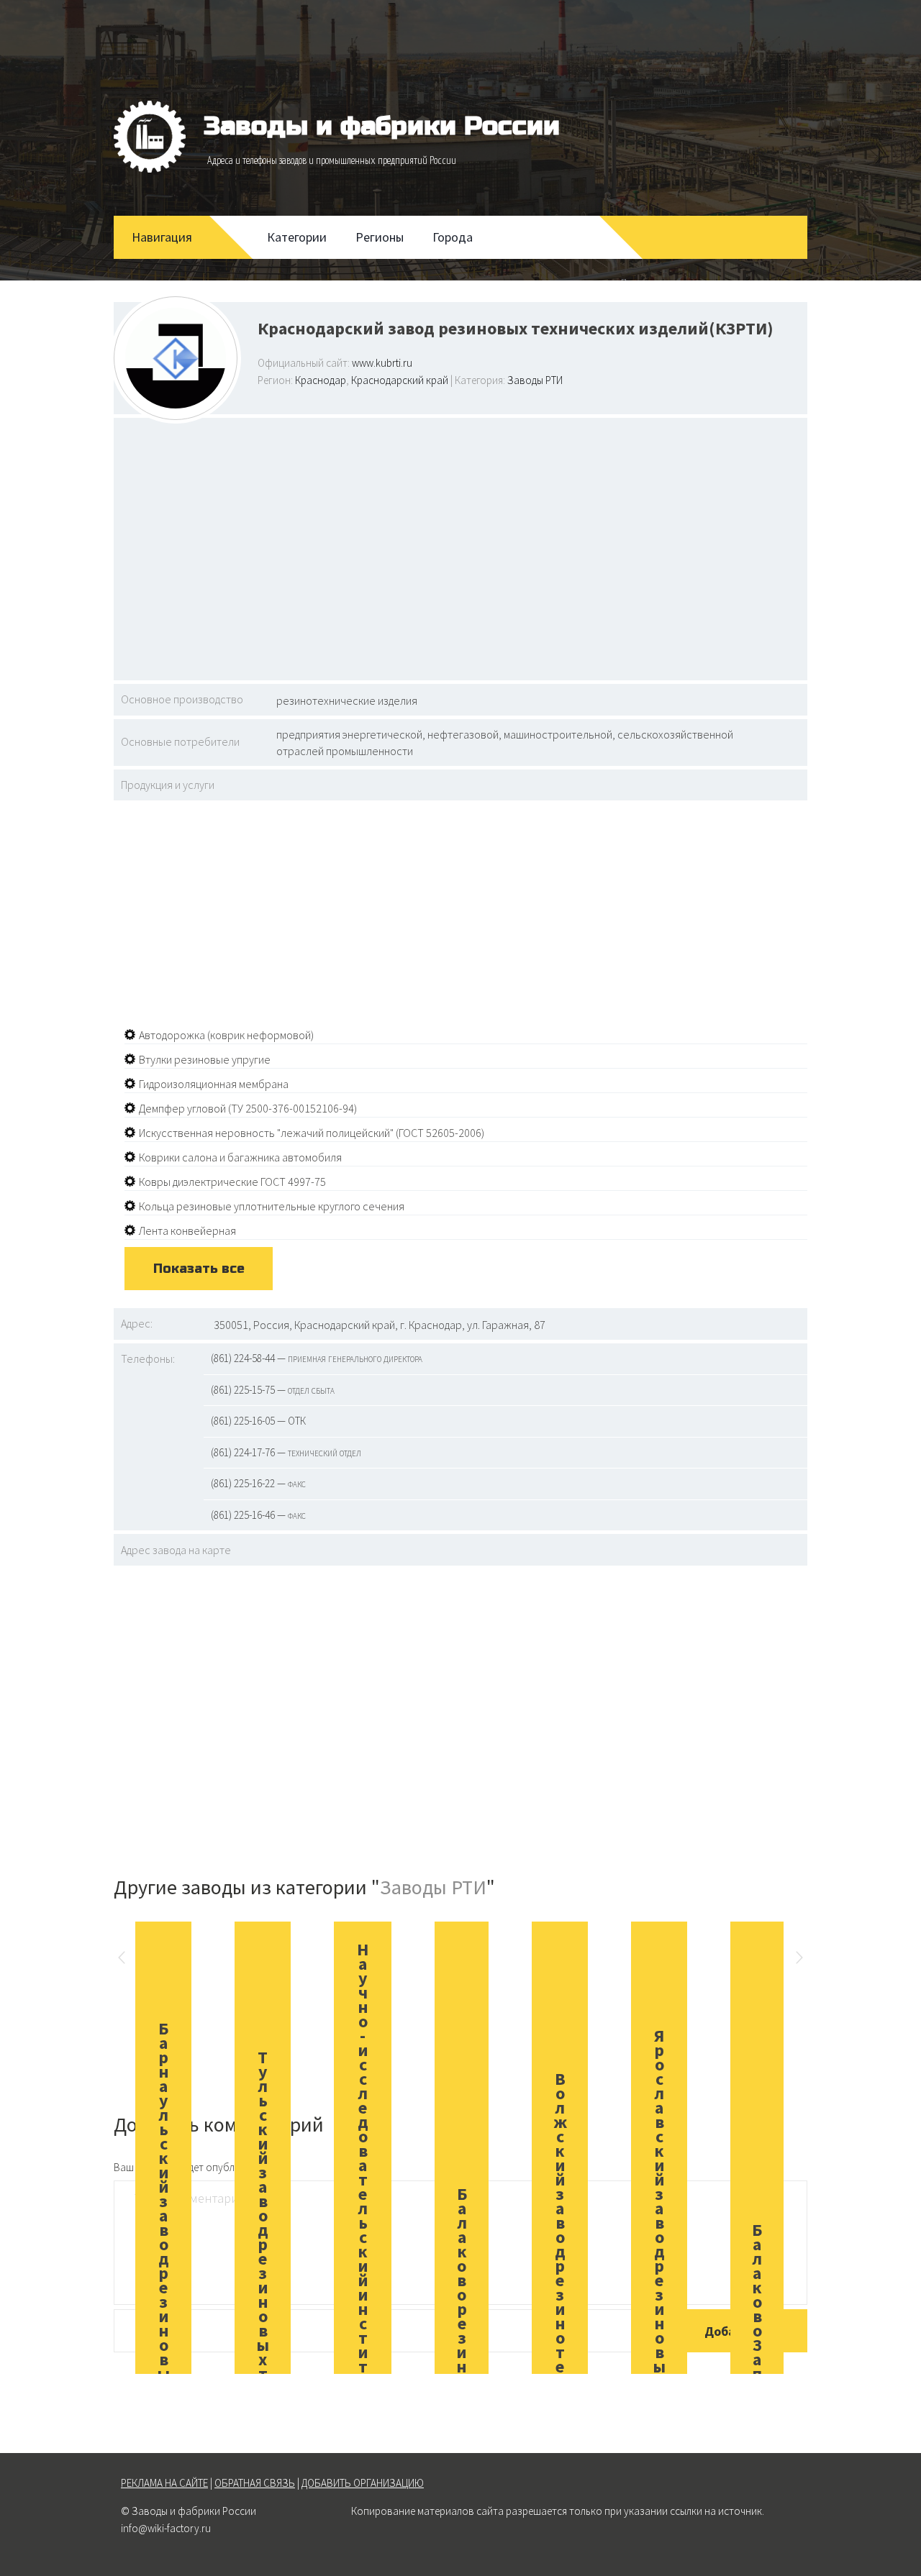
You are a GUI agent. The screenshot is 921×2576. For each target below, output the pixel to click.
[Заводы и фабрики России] (150, 137)
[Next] (799, 1960)
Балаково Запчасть (757, 2338)
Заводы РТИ (535, 380)
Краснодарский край (400, 380)
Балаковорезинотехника (462, 2338)
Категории (297, 237)
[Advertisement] (460, 547)
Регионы (380, 237)
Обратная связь (255, 2483)
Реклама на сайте (164, 2483)
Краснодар (321, 380)
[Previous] (122, 1960)
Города (453, 237)
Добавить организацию (363, 2483)
